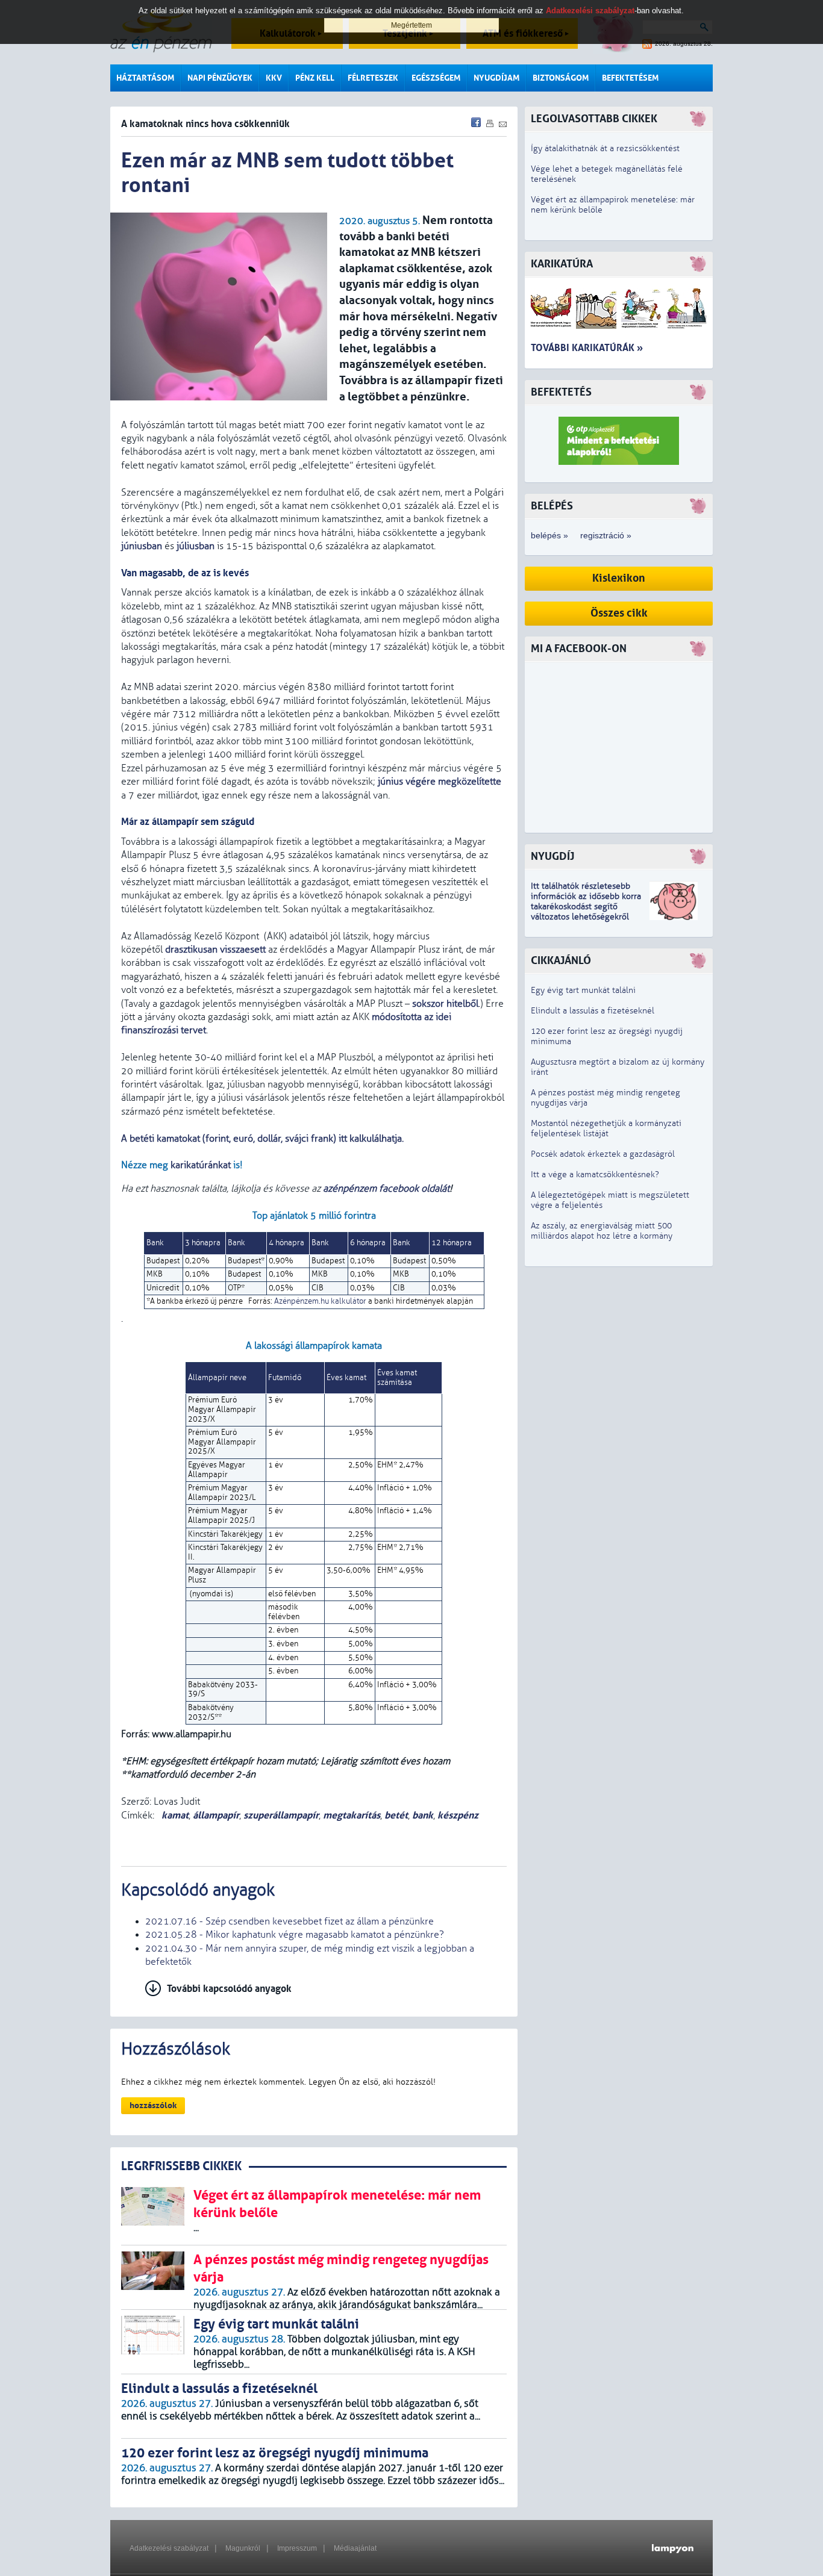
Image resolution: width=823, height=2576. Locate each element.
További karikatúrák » (587, 348)
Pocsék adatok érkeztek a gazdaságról (603, 1154)
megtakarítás (352, 1815)
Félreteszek (373, 78)
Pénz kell (315, 78)
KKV (274, 78)
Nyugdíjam (496, 78)
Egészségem (436, 78)
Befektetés (561, 392)
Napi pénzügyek (220, 78)
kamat (174, 1815)
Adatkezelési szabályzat (169, 2548)
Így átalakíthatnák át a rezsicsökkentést (605, 148)
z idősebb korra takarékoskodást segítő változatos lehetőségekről (586, 907)
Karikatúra (562, 264)
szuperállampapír (281, 1815)
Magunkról (243, 2548)
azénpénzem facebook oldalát (386, 1189)
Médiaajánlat (355, 2548)
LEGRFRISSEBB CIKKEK (181, 2166)
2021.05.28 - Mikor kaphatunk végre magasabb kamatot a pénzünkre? (295, 1935)
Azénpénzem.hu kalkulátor (320, 1301)
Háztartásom (145, 78)
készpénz (458, 1815)
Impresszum (297, 2548)
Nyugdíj (552, 857)
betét (396, 1815)
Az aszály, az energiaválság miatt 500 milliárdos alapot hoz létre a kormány (602, 1231)
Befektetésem (630, 78)
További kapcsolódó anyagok (229, 1989)
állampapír (216, 1815)
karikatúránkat (201, 1165)
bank (423, 1815)
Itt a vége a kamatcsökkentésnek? (595, 1174)
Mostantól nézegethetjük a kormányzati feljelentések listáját (606, 1128)
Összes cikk (619, 613)
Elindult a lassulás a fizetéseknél (593, 1011)
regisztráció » (606, 535)
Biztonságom (561, 78)
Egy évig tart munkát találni (583, 990)
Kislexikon (619, 578)
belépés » (549, 535)
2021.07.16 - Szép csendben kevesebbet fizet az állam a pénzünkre (289, 1921)
